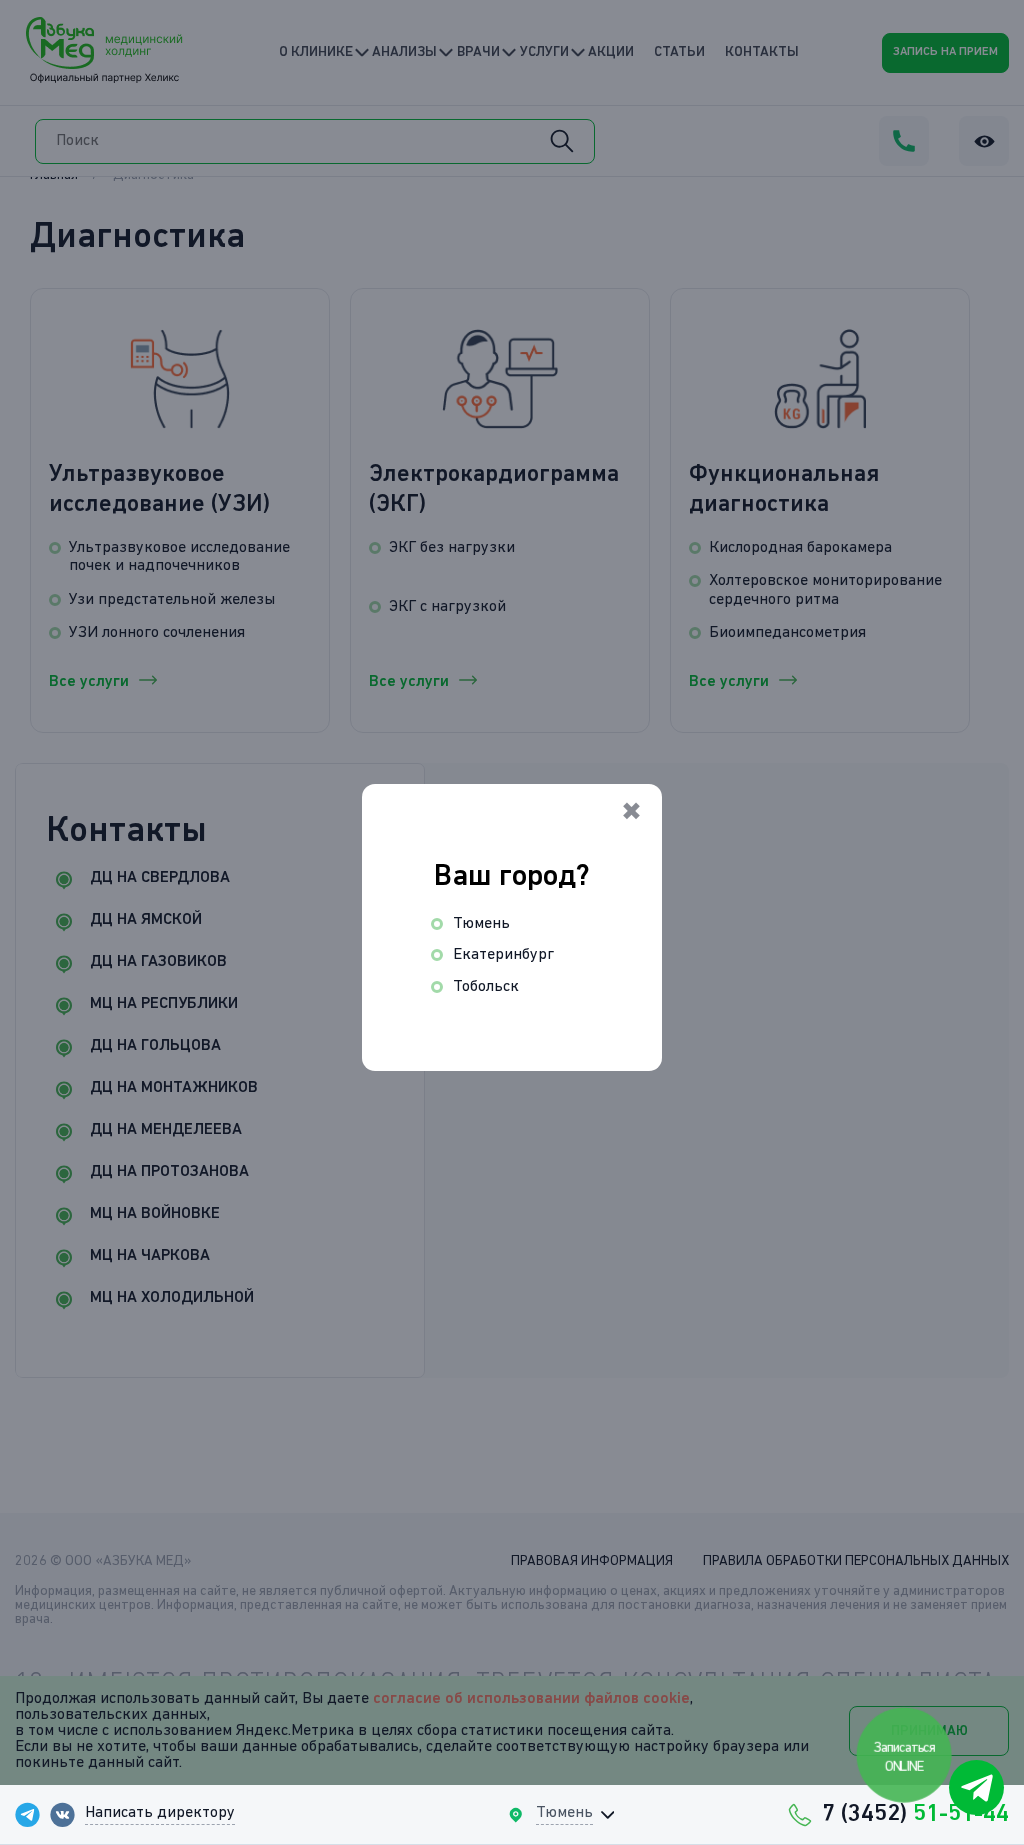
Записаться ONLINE (905, 1757)
